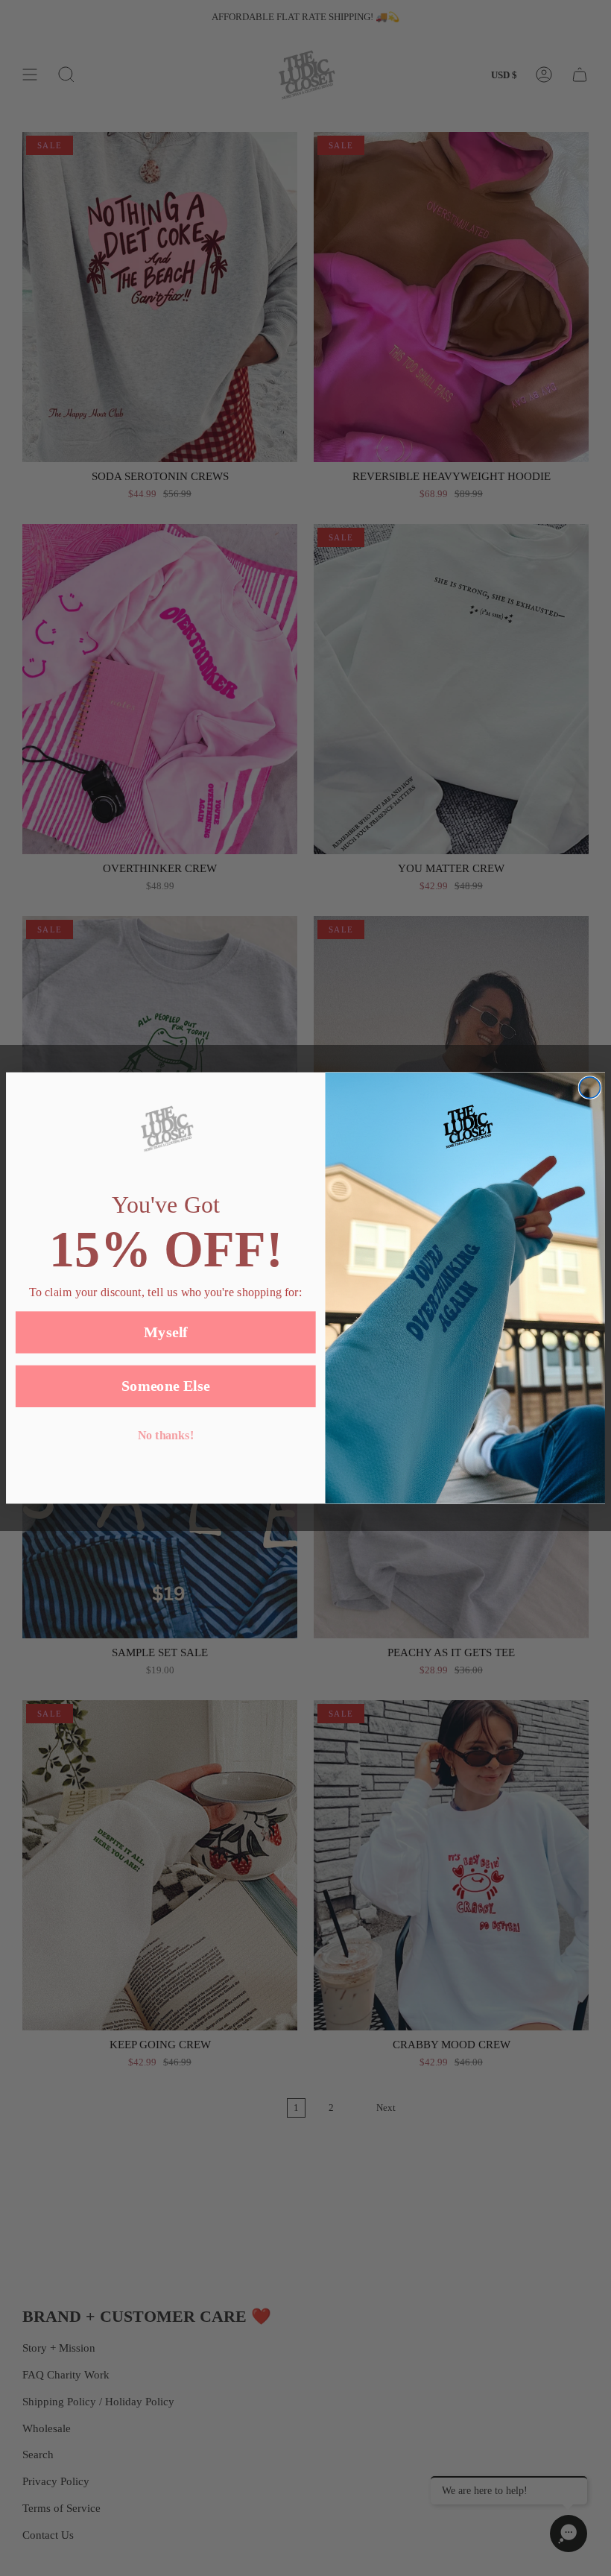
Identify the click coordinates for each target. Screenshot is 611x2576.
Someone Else (166, 1386)
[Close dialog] (589, 1087)
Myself (166, 1332)
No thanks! (166, 1436)
